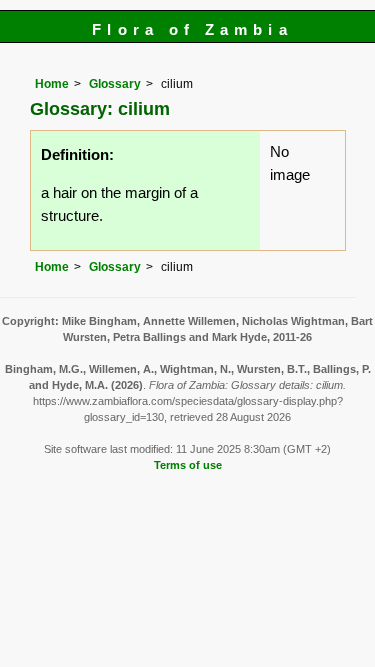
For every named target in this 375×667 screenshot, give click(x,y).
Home (52, 84)
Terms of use (188, 465)
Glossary (115, 84)
